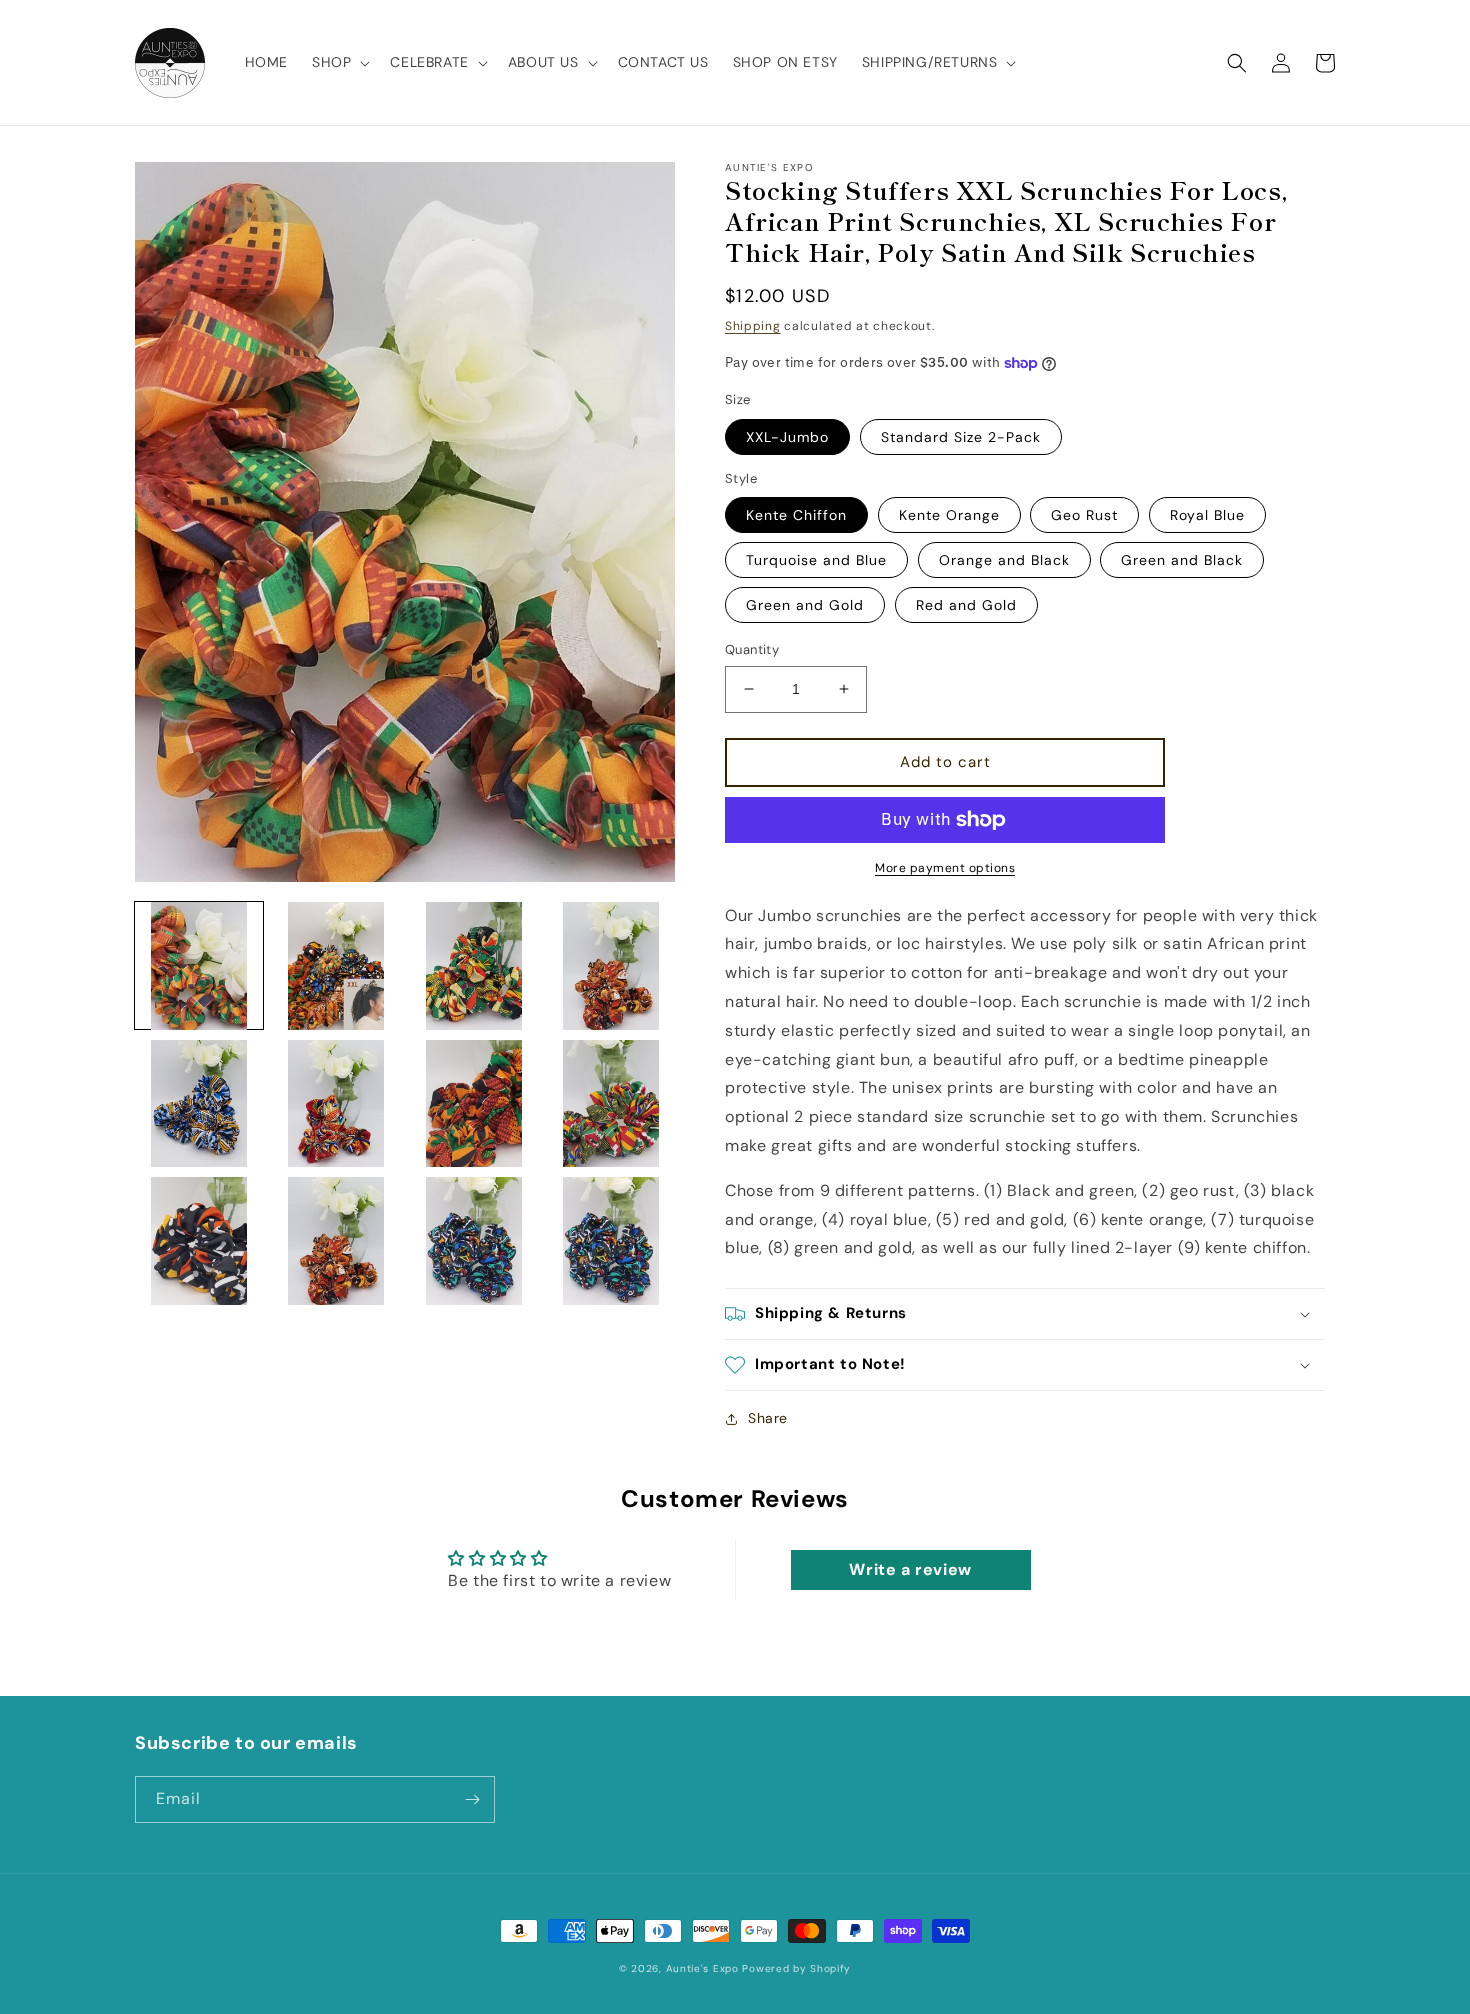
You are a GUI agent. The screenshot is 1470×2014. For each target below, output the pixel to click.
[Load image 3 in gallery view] (474, 966)
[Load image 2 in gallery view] (337, 966)
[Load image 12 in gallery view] (612, 1241)
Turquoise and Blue (816, 560)
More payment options (945, 868)
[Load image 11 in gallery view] (474, 1241)
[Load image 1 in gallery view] (199, 966)
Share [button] (768, 1418)
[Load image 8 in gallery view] (612, 1104)
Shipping (753, 326)
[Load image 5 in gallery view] (199, 1104)
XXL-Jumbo (787, 437)
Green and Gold (805, 605)
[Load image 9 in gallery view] (199, 1241)
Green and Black (1182, 560)
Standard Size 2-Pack (961, 437)
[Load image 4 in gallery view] (612, 966)
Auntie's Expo (702, 1968)
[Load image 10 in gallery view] (337, 1241)
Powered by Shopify (796, 1968)
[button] (339, 62)
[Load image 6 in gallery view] (337, 1104)
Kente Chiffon (796, 515)
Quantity (752, 649)
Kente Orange (949, 515)
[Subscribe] (472, 1799)
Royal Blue (1207, 515)
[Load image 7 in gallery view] (474, 1104)
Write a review (910, 1569)
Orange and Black (1004, 560)
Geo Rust (1084, 515)
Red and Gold (966, 605)
